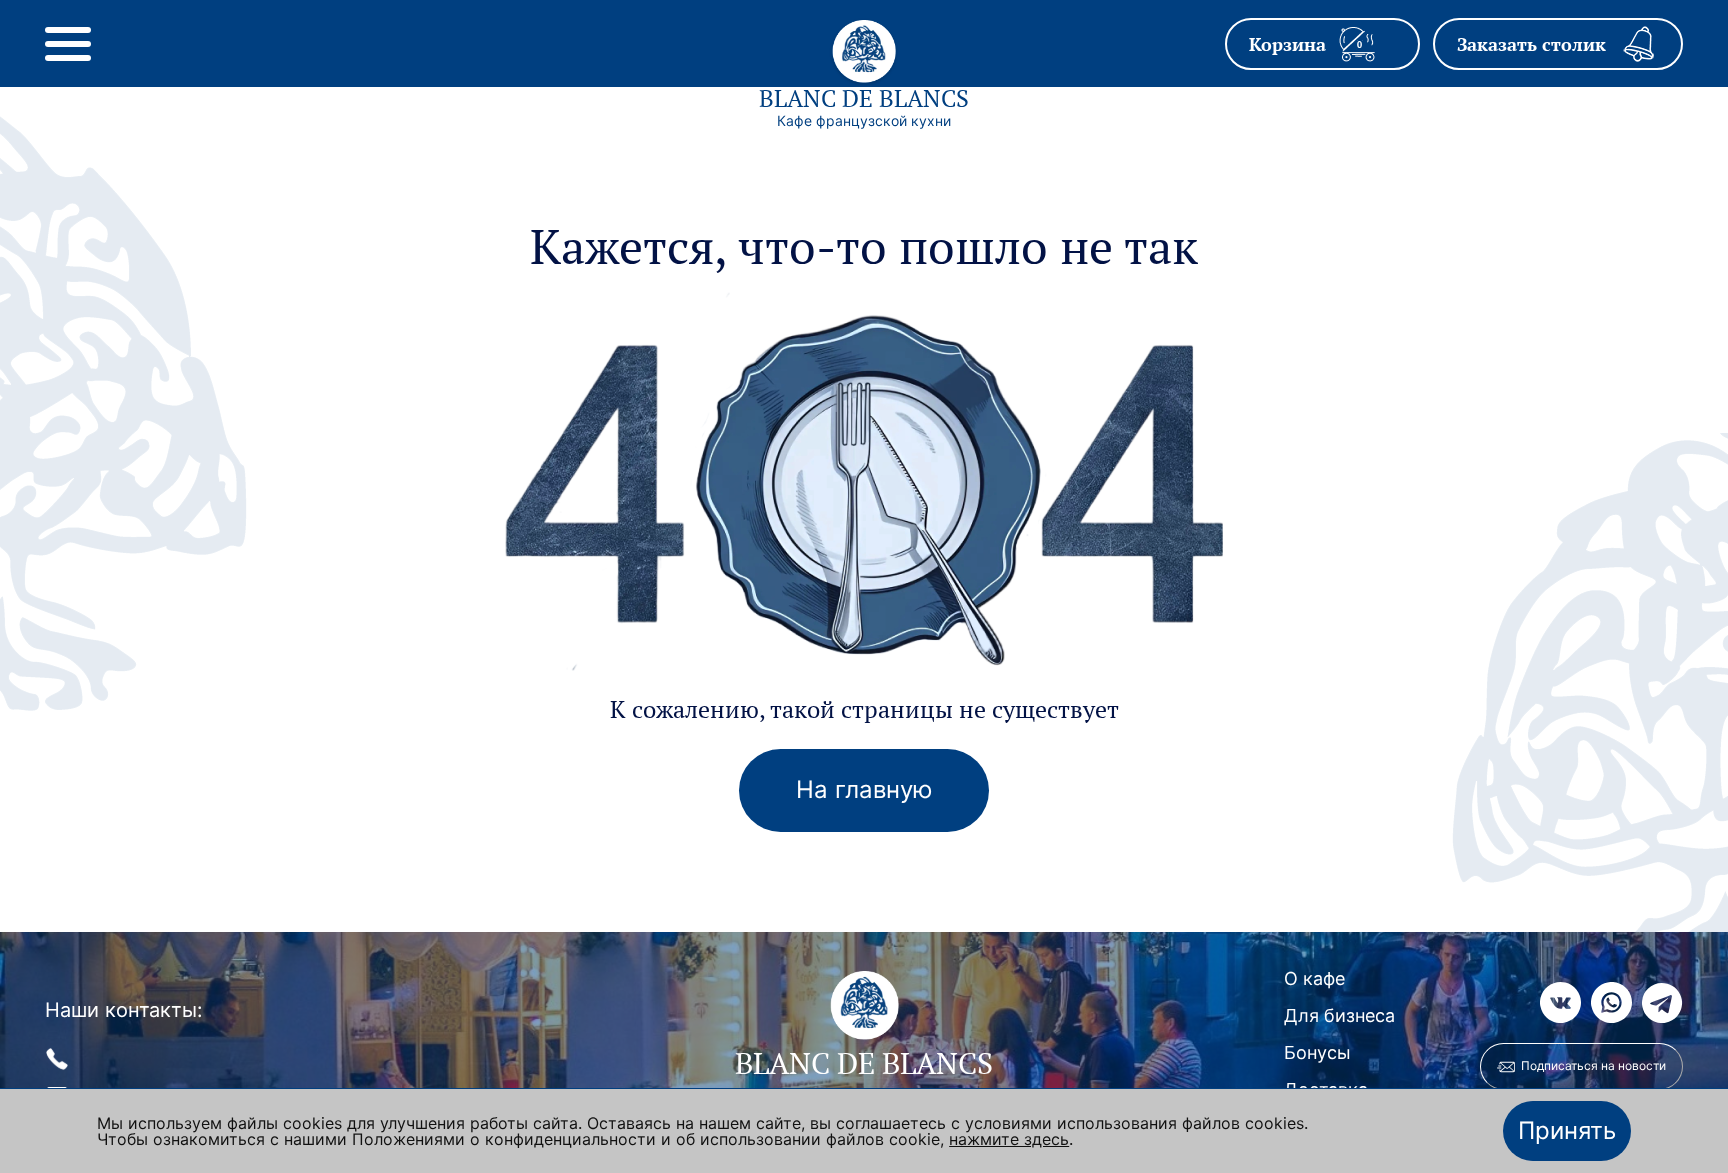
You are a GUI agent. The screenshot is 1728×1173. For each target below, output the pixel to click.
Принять (1567, 1130)
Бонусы (1317, 1052)
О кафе (1314, 978)
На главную (864, 789)
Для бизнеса (1339, 1015)
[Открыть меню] (68, 44)
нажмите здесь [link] (1009, 1139)
